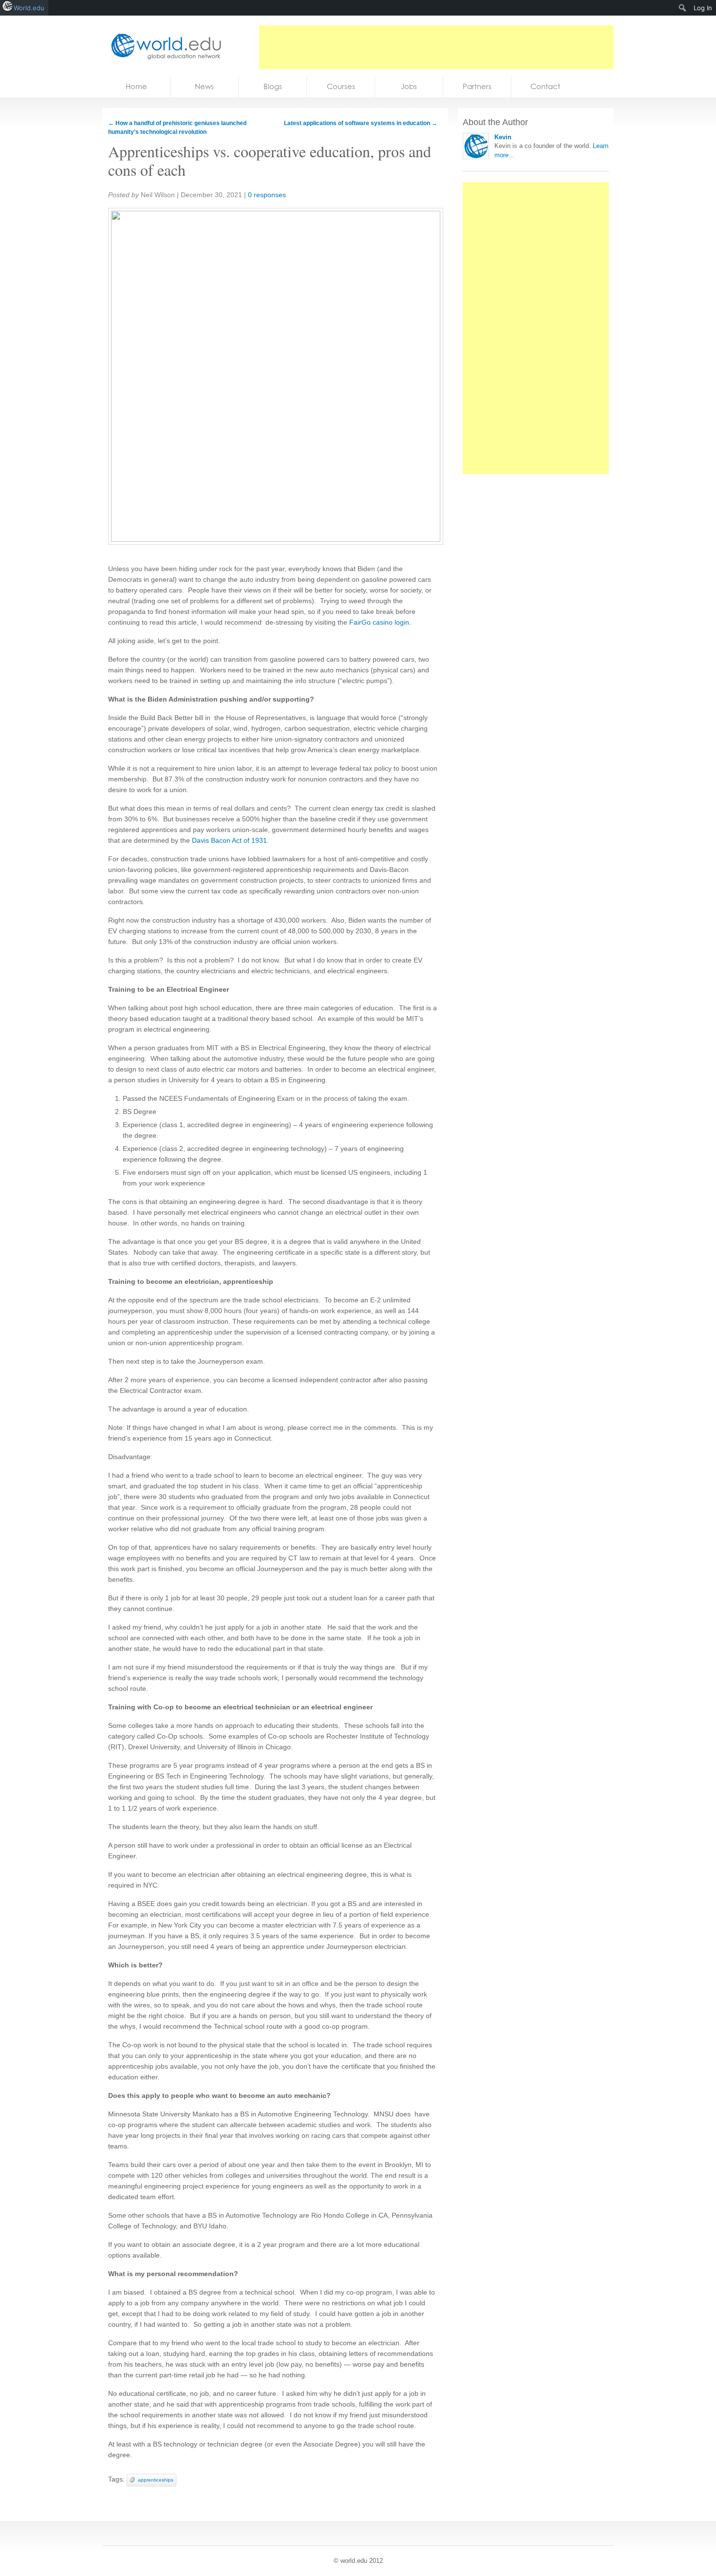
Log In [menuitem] (703, 8)
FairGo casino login (379, 622)
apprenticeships (156, 2480)
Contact (545, 86)
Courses (341, 86)
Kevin (503, 137)
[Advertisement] (436, 47)
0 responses (267, 195)
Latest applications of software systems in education (361, 123)
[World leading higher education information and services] (163, 46)
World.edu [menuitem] (29, 8)
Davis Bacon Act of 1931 (229, 840)
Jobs (409, 86)
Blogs (273, 86)
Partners (477, 86)
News (204, 86)
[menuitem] (683, 8)
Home (136, 86)
